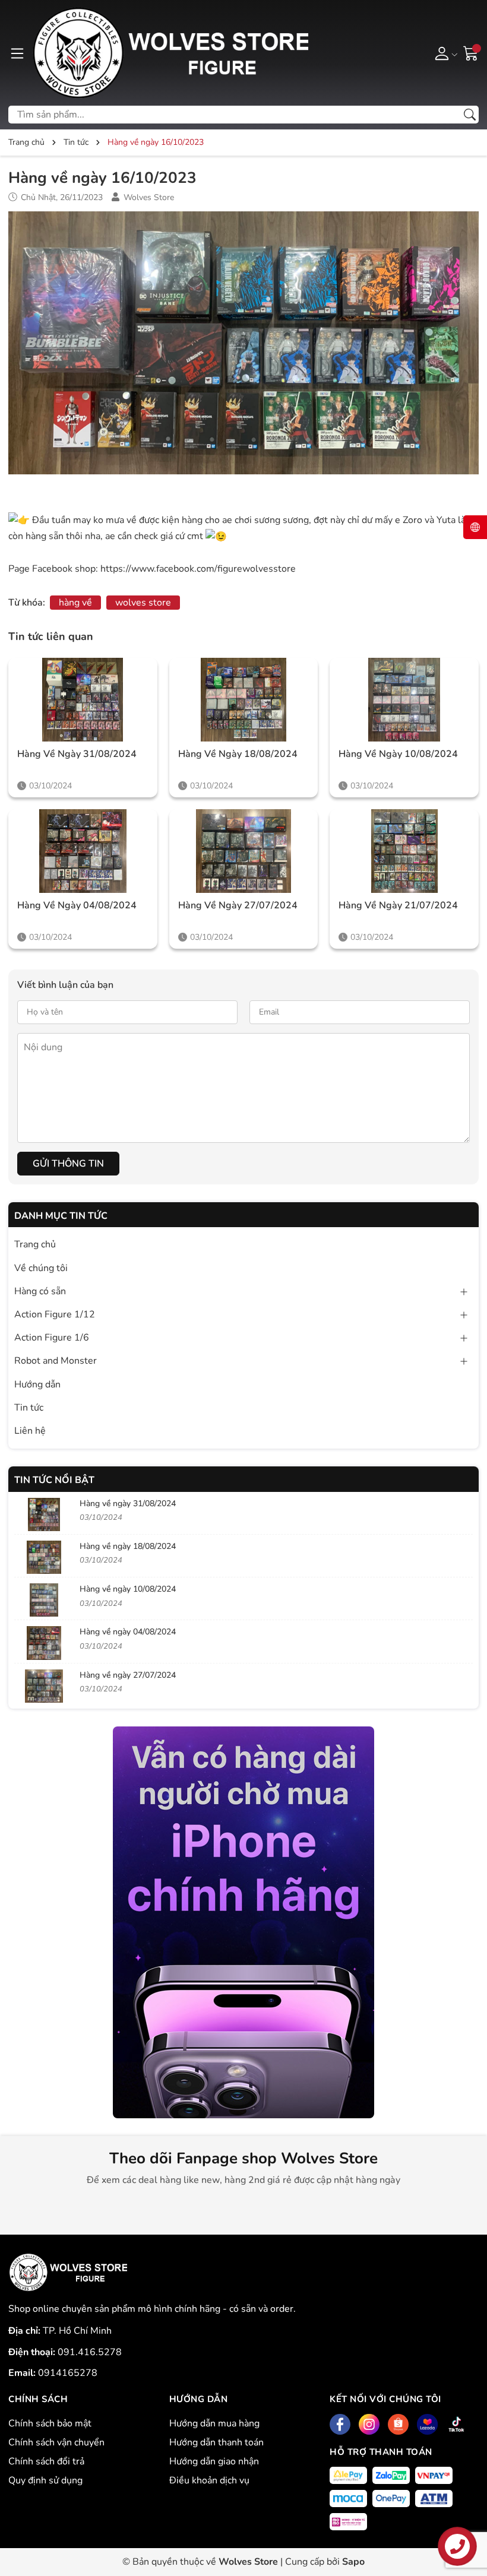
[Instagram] (369, 2424)
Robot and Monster (56, 1361)
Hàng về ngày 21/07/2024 (398, 905)
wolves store (143, 603)
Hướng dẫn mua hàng (214, 2423)
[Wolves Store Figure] (170, 53)
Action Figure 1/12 (55, 1314)
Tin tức (29, 1408)
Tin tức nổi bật (54, 1480)
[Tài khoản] (444, 53)
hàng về (75, 603)
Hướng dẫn (37, 1384)
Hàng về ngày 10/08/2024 (398, 754)
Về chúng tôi (41, 1268)
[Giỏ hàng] (471, 52)
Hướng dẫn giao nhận (214, 2461)
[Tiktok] (456, 2424)
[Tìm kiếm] (470, 115)
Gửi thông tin (68, 1164)
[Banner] (243, 1922)
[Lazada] (427, 2424)
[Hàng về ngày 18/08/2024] (244, 700)
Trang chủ (35, 1244)
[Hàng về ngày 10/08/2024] (404, 700)
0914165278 (68, 2373)
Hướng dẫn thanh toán (216, 2442)
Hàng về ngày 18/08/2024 (238, 754)
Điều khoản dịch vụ (209, 2480)
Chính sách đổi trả (46, 2461)
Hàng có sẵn (40, 1291)
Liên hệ (30, 1431)
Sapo (353, 2562)
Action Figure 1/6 (52, 1338)
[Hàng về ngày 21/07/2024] (404, 851)
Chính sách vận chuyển (56, 2442)
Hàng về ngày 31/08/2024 (77, 754)
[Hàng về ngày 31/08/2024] (83, 700)
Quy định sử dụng (45, 2480)
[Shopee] (398, 2424)
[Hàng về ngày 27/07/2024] (244, 851)
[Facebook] (340, 2424)
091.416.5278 (90, 2352)
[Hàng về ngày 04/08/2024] (83, 851)
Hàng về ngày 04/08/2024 (77, 905)
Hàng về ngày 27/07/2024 (238, 905)
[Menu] (17, 53)
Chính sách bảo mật (50, 2423)
